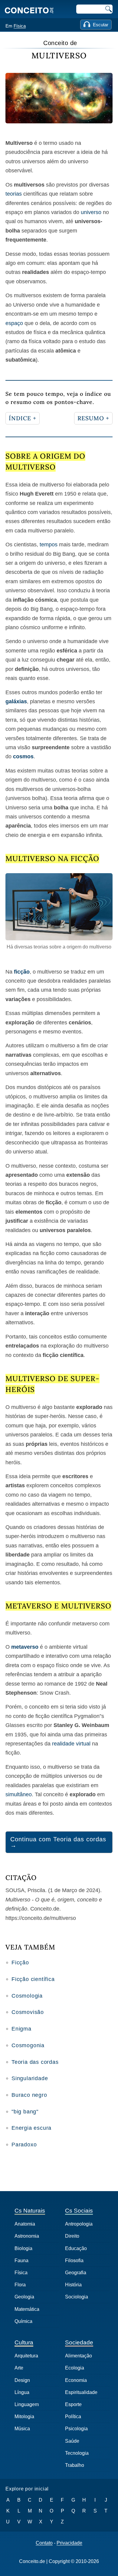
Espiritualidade (81, 2392)
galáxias (16, 701)
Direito (72, 2236)
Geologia (24, 2297)
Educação (76, 2248)
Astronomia (27, 2236)
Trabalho (75, 2465)
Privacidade (69, 2543)
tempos (49, 545)
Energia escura (31, 2128)
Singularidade (30, 2078)
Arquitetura (26, 2356)
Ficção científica (33, 1979)
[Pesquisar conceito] (108, 9)
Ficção (20, 1963)
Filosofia (74, 2261)
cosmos (23, 756)
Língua (22, 2392)
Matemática (27, 2309)
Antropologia (79, 2224)
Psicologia (76, 2429)
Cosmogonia (28, 2045)
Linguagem (27, 2404)
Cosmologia (27, 1996)
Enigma (21, 2029)
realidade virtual (71, 1744)
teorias (14, 194)
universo (91, 212)
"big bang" (25, 2112)
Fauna (21, 2261)
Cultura (24, 2342)
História (73, 2285)
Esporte (73, 2404)
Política (73, 2417)
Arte (19, 2368)
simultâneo (19, 1794)
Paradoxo (24, 2145)
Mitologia (24, 2417)
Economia (76, 2380)
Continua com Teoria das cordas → (58, 1842)
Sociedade (79, 2342)
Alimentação (79, 2356)
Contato (44, 2543)
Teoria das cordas (35, 2062)
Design (22, 2380)
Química (23, 2321)
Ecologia (75, 2368)
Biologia (23, 2248)
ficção (22, 972)
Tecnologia (77, 2453)
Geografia (76, 2273)
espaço (14, 323)
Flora (20, 2285)
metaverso (25, 1647)
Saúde (72, 2441)
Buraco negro (29, 2095)
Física (20, 26)
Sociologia (77, 2297)
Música (22, 2429)
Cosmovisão (28, 2012)
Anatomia (25, 2224)
